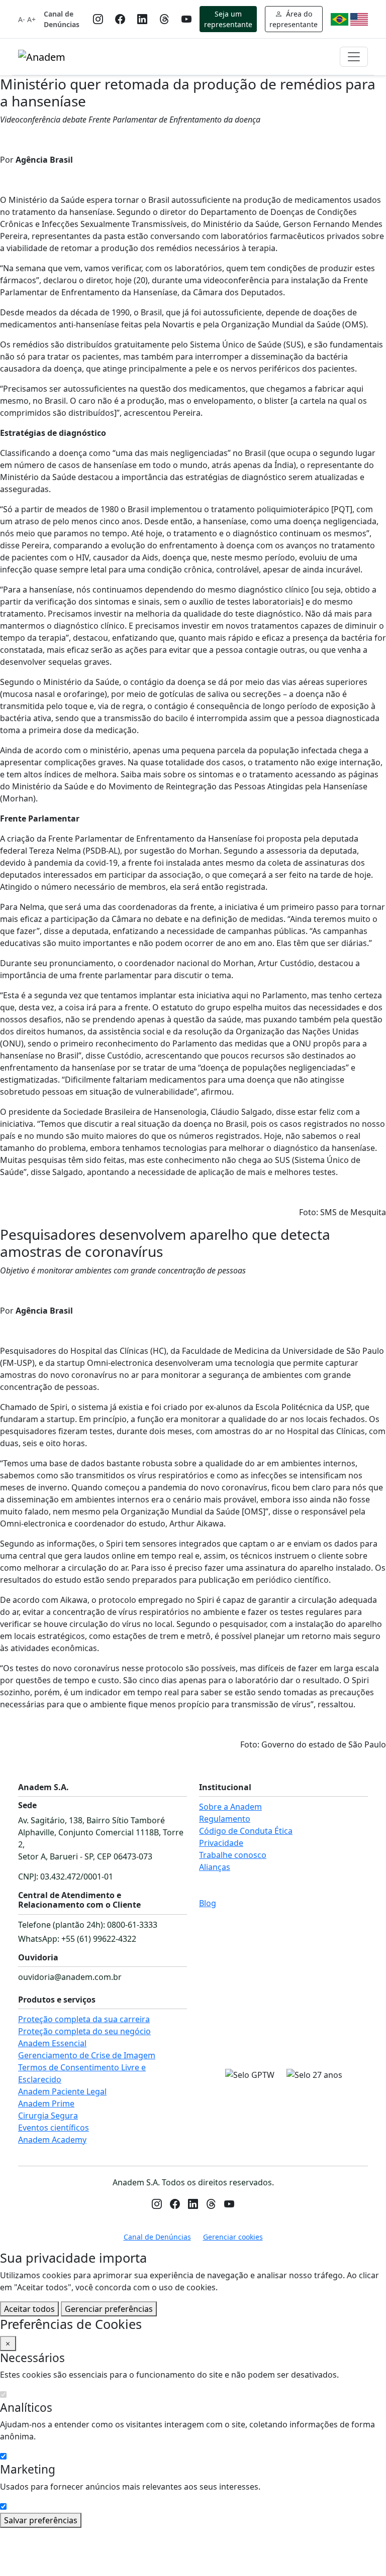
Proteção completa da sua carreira (84, 2019)
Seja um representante (228, 19)
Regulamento (225, 1819)
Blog (208, 1903)
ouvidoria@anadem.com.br (70, 1977)
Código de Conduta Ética (246, 1831)
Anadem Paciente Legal (62, 2091)
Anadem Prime (46, 2103)
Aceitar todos (29, 2309)
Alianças (215, 1867)
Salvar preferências (41, 2520)
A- (22, 19)
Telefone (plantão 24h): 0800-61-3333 (88, 1925)
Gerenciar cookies (233, 2237)
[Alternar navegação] (354, 57)
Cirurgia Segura (48, 2116)
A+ (31, 19)
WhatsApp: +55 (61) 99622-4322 (77, 1939)
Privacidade (221, 1843)
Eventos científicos (54, 2128)
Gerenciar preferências (109, 2309)
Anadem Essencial (52, 2043)
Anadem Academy (52, 2140)
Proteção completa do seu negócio (84, 2031)
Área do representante (294, 19)
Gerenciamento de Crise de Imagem (87, 2055)
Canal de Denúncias (62, 19)
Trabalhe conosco (233, 1855)
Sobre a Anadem (230, 1807)
